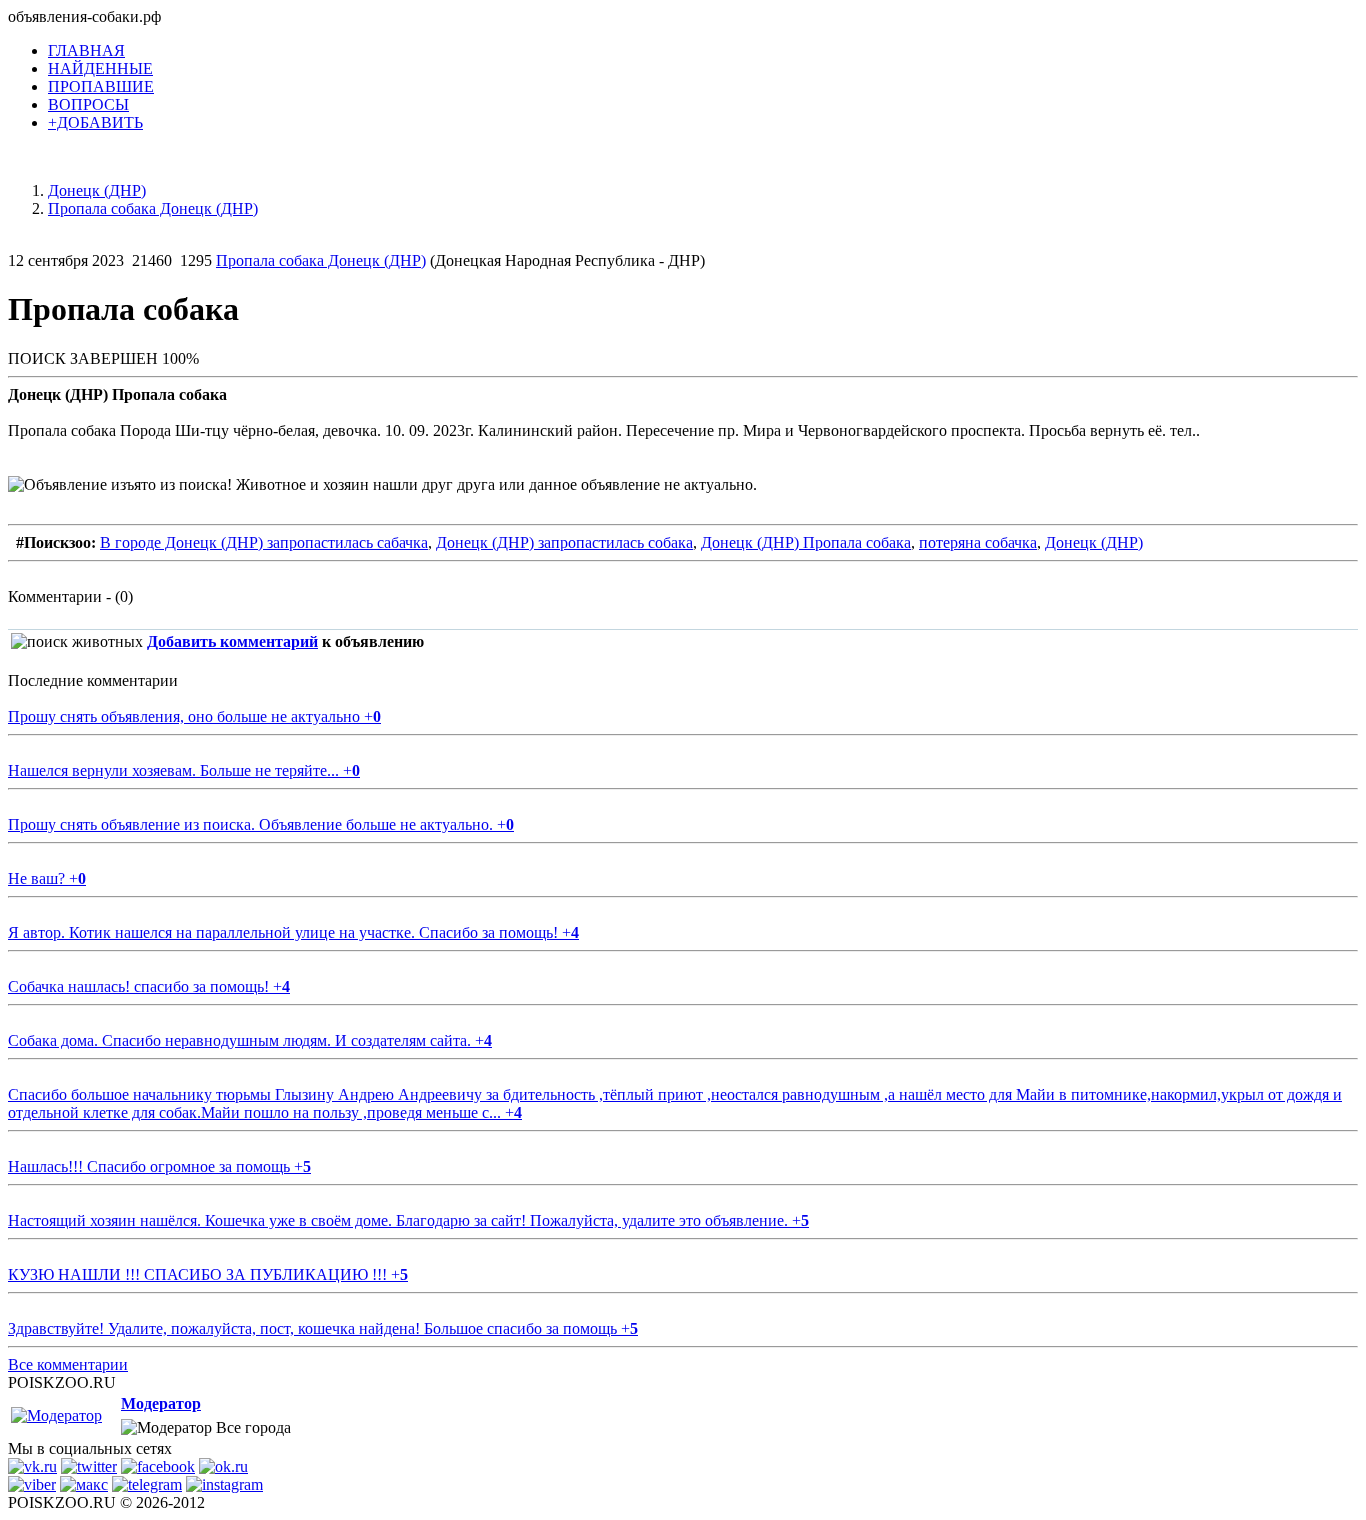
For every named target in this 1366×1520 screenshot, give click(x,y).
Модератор (161, 1403)
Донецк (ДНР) (1094, 542)
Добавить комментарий (232, 641)
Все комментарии (68, 1364)
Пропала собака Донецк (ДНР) (321, 260)
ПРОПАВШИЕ (101, 86)
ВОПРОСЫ (88, 104)
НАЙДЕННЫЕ (100, 68)
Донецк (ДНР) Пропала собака (806, 542)
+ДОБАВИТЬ (95, 122)
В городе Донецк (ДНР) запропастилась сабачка (264, 542)
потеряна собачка (978, 542)
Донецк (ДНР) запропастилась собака (564, 542)
